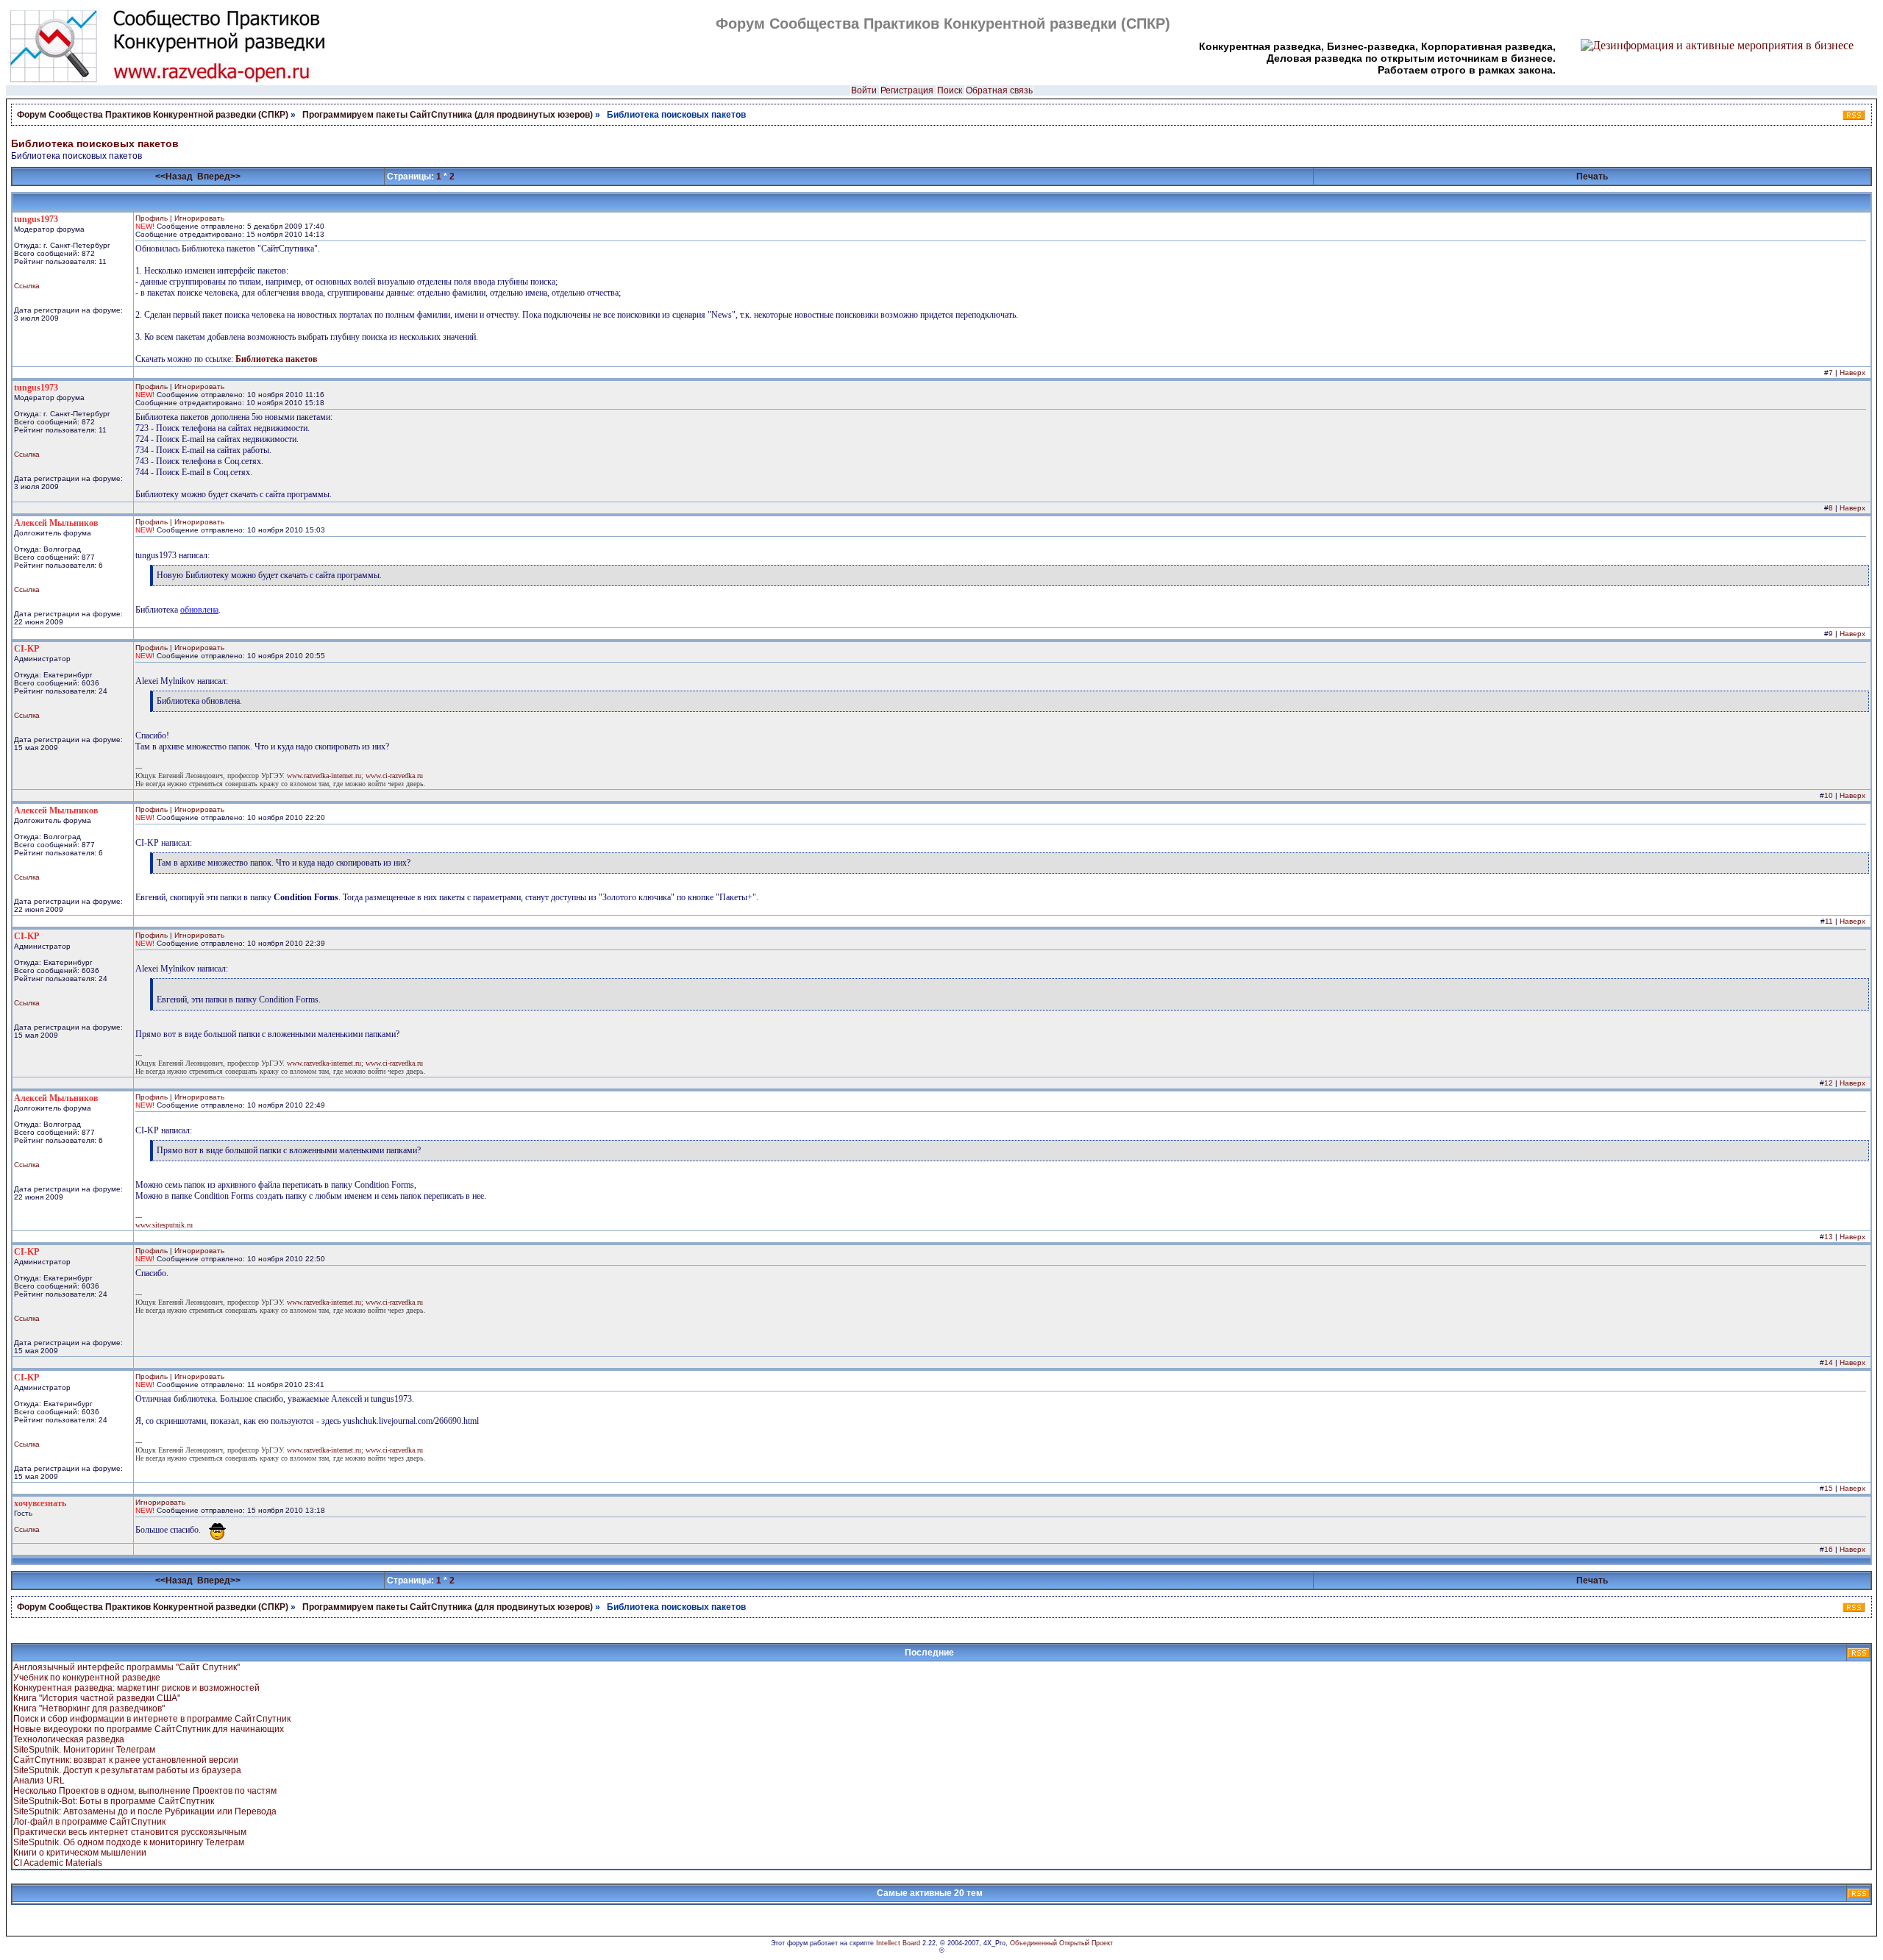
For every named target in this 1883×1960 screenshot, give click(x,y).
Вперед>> (219, 177)
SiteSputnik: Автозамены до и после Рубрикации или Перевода (145, 1811)
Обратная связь (999, 90)
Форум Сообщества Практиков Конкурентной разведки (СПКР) (153, 115)
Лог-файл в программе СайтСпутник (89, 1822)
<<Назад (174, 177)
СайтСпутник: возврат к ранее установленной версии (126, 1760)
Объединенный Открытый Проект (1061, 1943)
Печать (1592, 177)
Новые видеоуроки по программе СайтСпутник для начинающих (149, 1729)
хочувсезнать (40, 1503)
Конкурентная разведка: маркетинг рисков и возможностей (136, 1688)
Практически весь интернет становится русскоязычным (130, 1832)
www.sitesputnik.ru (164, 1225)
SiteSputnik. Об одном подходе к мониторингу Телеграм (129, 1842)
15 (1829, 1488)
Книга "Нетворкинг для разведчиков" (89, 1708)
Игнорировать (199, 218)
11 (1829, 921)
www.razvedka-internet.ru (324, 776)
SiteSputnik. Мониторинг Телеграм (84, 1750)
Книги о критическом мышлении (80, 1853)
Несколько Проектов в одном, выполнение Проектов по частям (145, 1791)
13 (1829, 1237)
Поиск (950, 90)
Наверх (1852, 373)
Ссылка (27, 286)
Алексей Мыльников (56, 523)
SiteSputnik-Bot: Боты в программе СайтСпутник (114, 1801)
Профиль (152, 218)
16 (1829, 1549)
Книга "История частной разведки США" (97, 1698)
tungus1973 (36, 219)
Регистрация (907, 90)
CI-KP (26, 649)
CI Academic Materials (58, 1863)
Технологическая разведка (69, 1739)
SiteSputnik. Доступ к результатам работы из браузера (127, 1770)
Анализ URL (39, 1781)
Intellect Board (898, 1943)
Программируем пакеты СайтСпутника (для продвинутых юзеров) (449, 115)
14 (1829, 1362)
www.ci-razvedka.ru (394, 776)
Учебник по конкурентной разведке (87, 1678)
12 (1829, 1083)
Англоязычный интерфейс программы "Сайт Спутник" (127, 1667)
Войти (864, 90)
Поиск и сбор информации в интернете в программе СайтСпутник (152, 1719)
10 (1829, 795)
